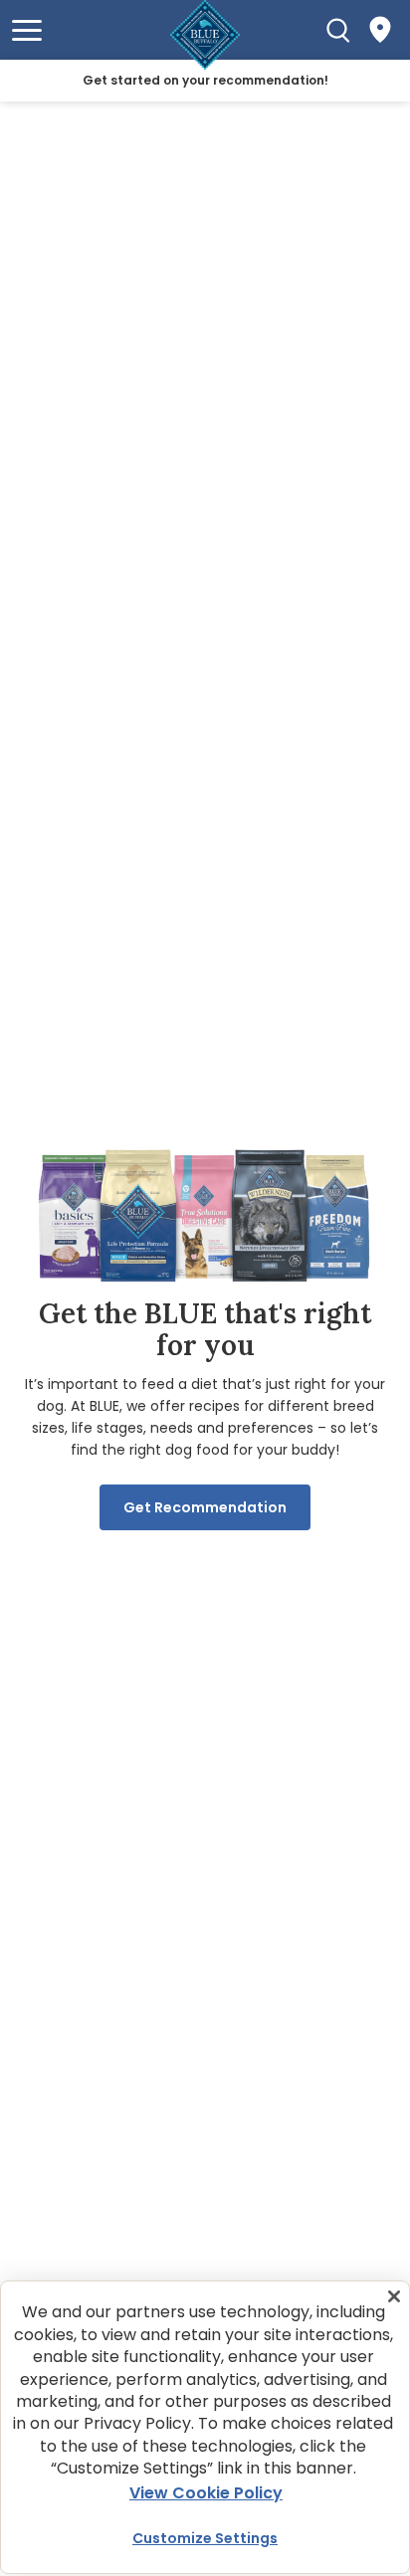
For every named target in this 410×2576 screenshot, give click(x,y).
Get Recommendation (205, 1507)
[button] (27, 30)
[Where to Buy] (380, 30)
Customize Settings (205, 2538)
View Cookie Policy (206, 2493)
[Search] (338, 30)
